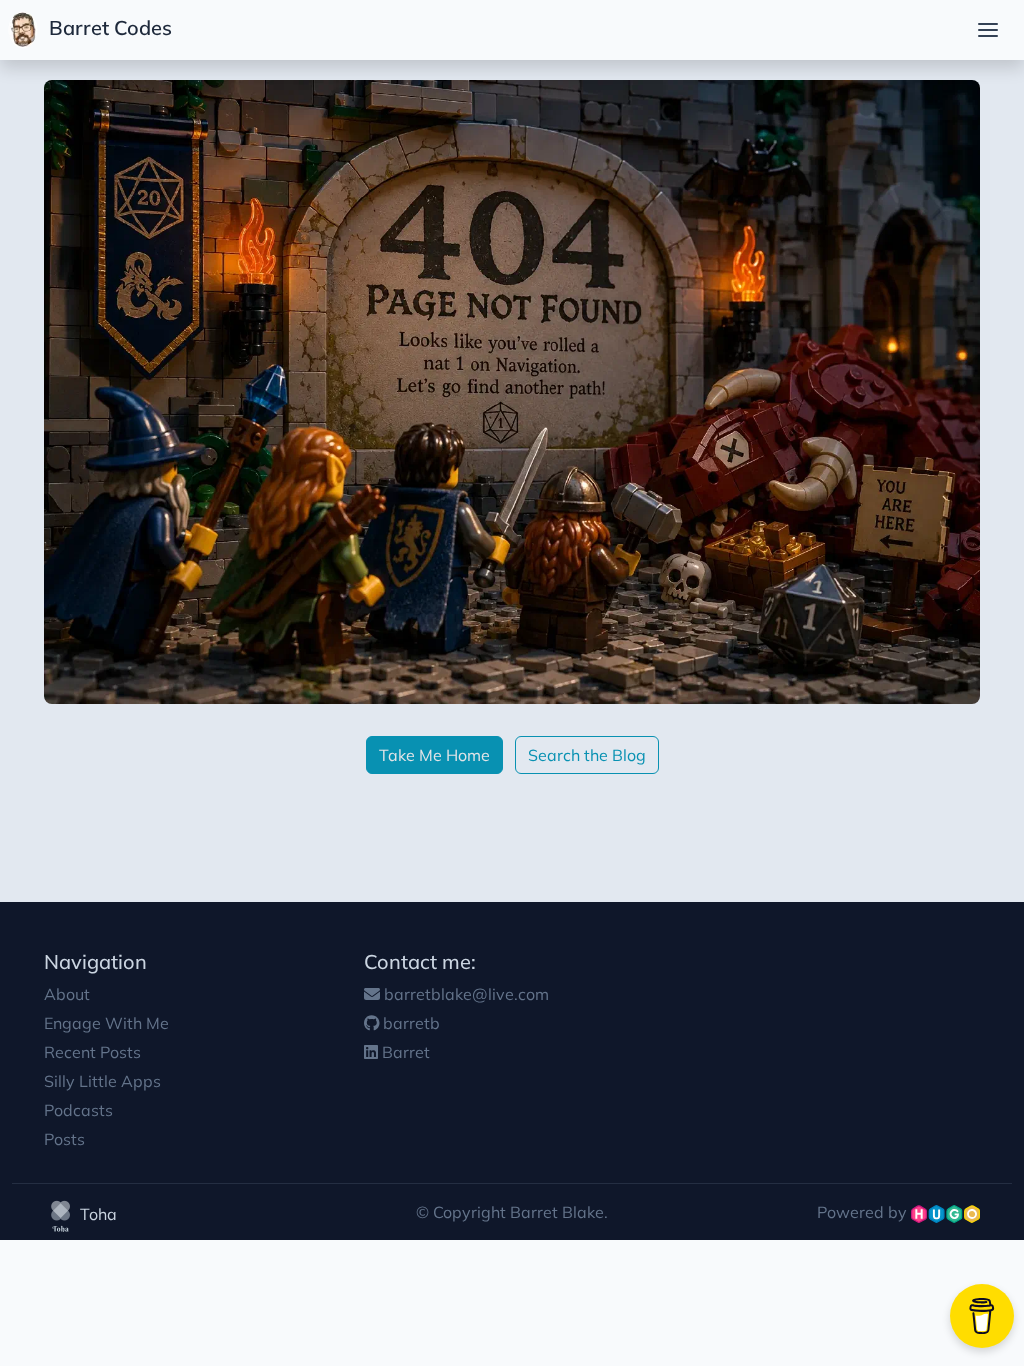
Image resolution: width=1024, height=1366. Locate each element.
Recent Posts (92, 1052)
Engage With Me (106, 1023)
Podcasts (78, 1110)
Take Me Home (434, 755)
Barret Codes (108, 27)
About (67, 994)
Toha (96, 1214)
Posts (64, 1139)
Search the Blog (587, 755)
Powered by (864, 1212)
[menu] (988, 30)
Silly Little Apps (102, 1081)
